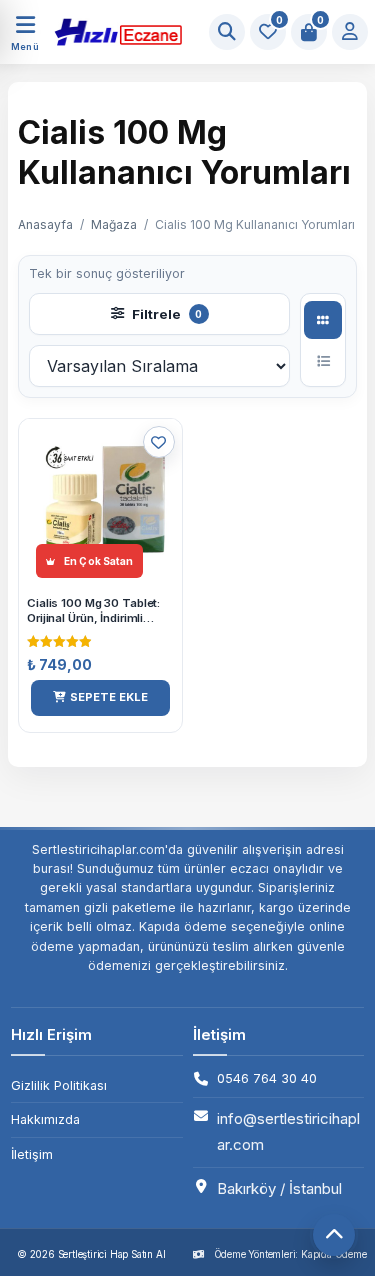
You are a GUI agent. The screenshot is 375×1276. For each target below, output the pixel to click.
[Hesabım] (350, 32)
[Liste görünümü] (323, 361)
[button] (100, 698)
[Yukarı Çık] (334, 1235)
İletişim (32, 1154)
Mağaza (114, 224)
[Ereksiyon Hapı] (111, 32)
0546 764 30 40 (267, 1078)
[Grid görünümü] (323, 320)
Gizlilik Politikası (59, 1085)
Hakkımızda (45, 1119)
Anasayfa (45, 224)
